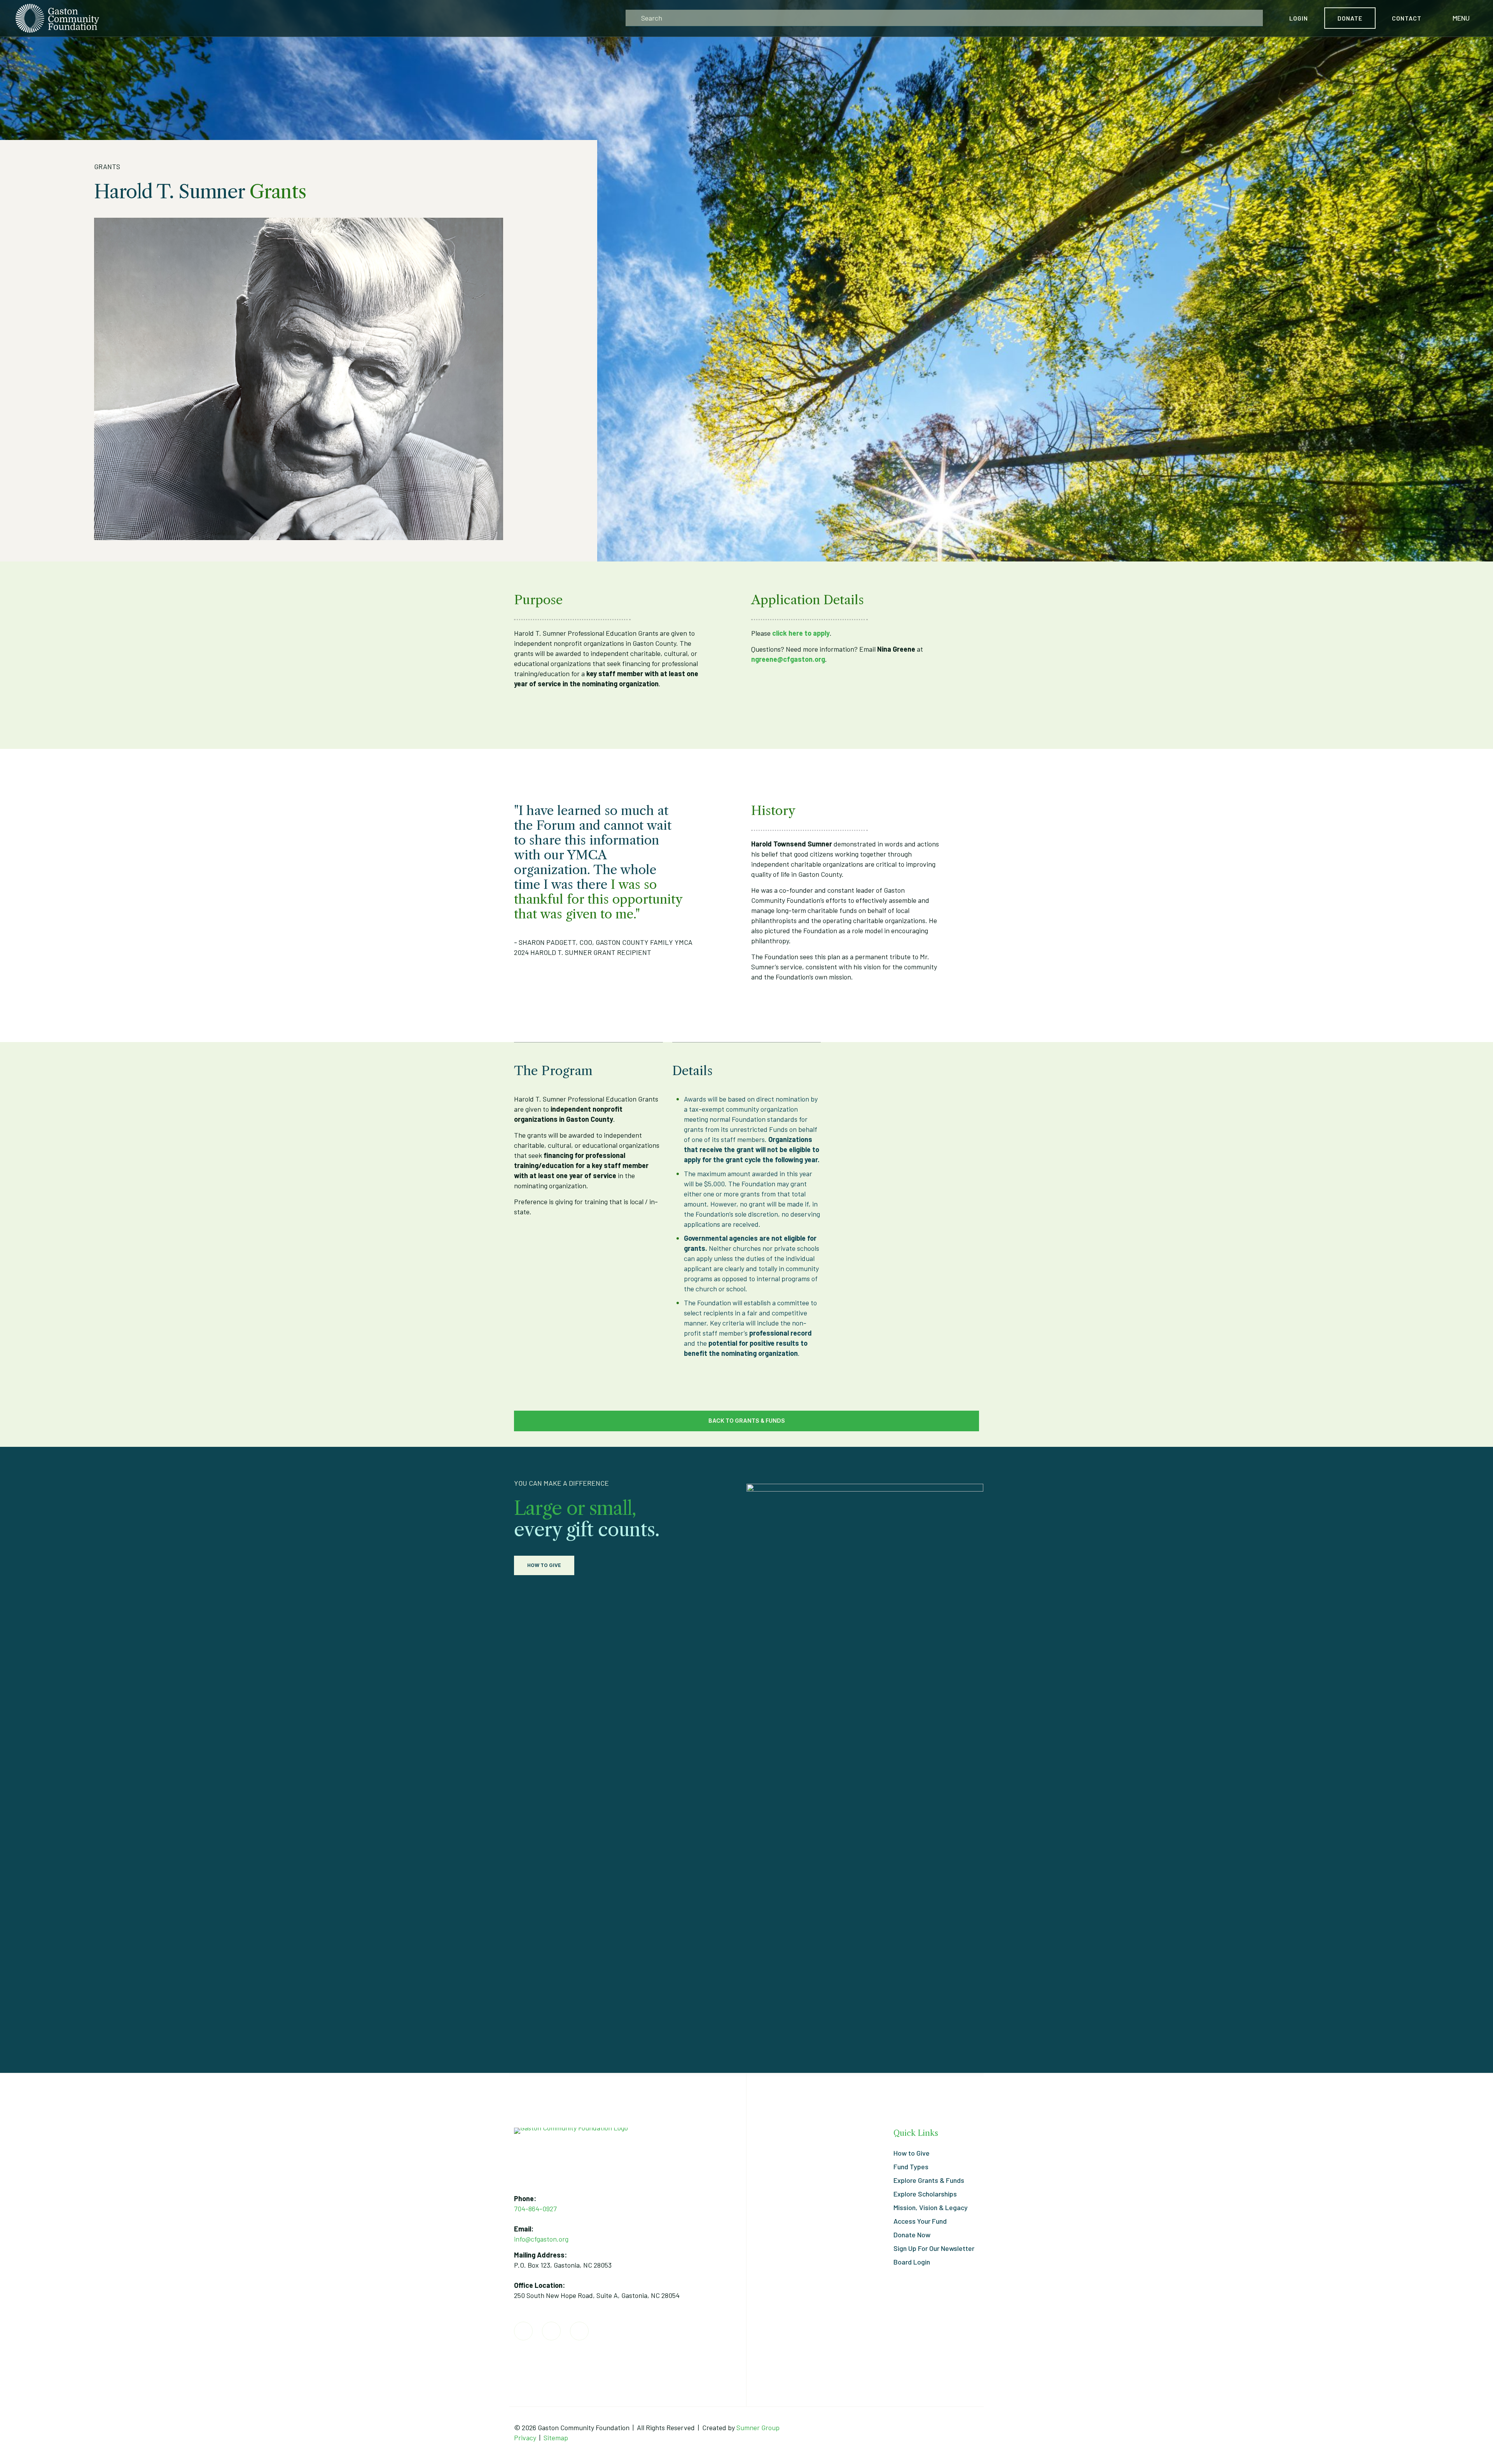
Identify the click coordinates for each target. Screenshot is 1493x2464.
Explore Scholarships (925, 2194)
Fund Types (911, 2167)
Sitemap (556, 2438)
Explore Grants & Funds (929, 2180)
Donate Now (912, 2235)
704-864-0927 (535, 2209)
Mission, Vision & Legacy (931, 2207)
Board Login (912, 2262)
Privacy (525, 2438)
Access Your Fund (920, 2221)
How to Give (912, 2153)
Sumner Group (758, 2427)
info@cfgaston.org (541, 2239)
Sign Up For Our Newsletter (934, 2248)
